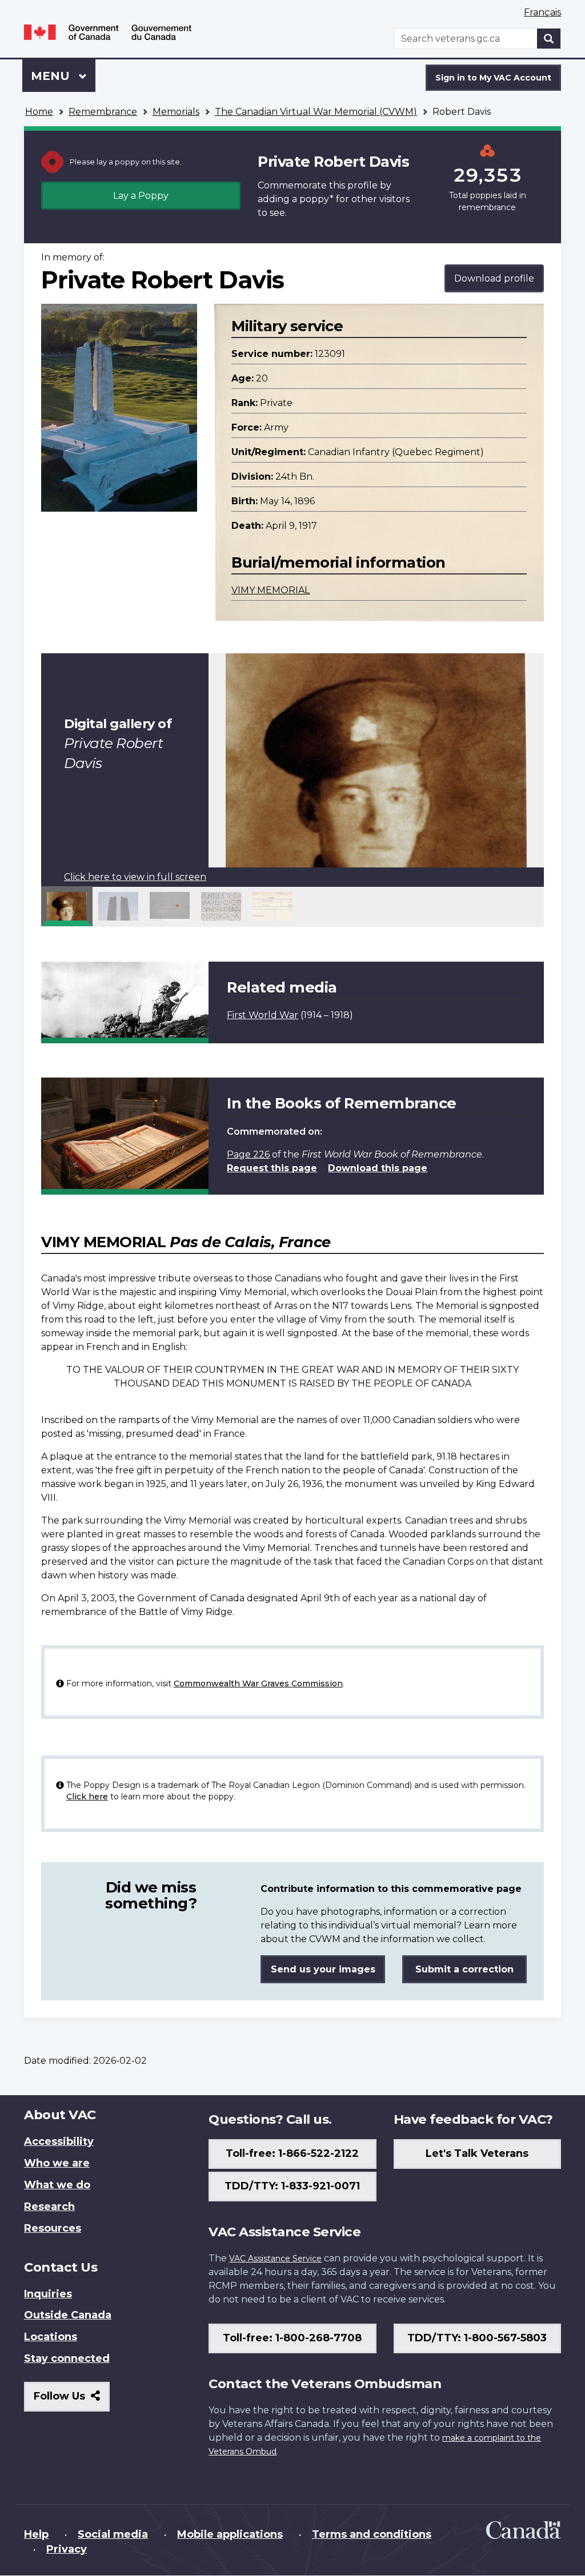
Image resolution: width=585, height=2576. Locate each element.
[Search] (549, 39)
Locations (51, 2337)
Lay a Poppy (141, 196)
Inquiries (48, 2294)
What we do (57, 2185)
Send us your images (323, 1969)
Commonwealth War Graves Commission (258, 1683)
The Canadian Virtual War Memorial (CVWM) (316, 112)
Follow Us (72, 2400)
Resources (53, 2228)
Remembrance (103, 112)
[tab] (67, 906)
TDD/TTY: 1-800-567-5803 (477, 2338)
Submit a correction (464, 1969)
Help (36, 2534)
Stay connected (67, 2358)
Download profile (494, 278)
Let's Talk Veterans (477, 2153)
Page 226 (248, 1154)
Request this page (272, 1168)
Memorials (176, 112)
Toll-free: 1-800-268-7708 (292, 2338)
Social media (113, 2534)
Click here (87, 1797)
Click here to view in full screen (135, 877)
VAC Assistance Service (275, 2258)
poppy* (316, 199)
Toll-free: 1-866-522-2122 (292, 2153)
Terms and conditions (372, 2534)
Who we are (57, 2163)
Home (39, 112)
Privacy (67, 2549)
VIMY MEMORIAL (271, 590)
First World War (263, 1015)
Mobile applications (230, 2534)
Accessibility (59, 2141)
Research (49, 2207)
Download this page (378, 1168)
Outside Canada (68, 2315)
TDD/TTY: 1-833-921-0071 (292, 2186)
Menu (52, 76)
